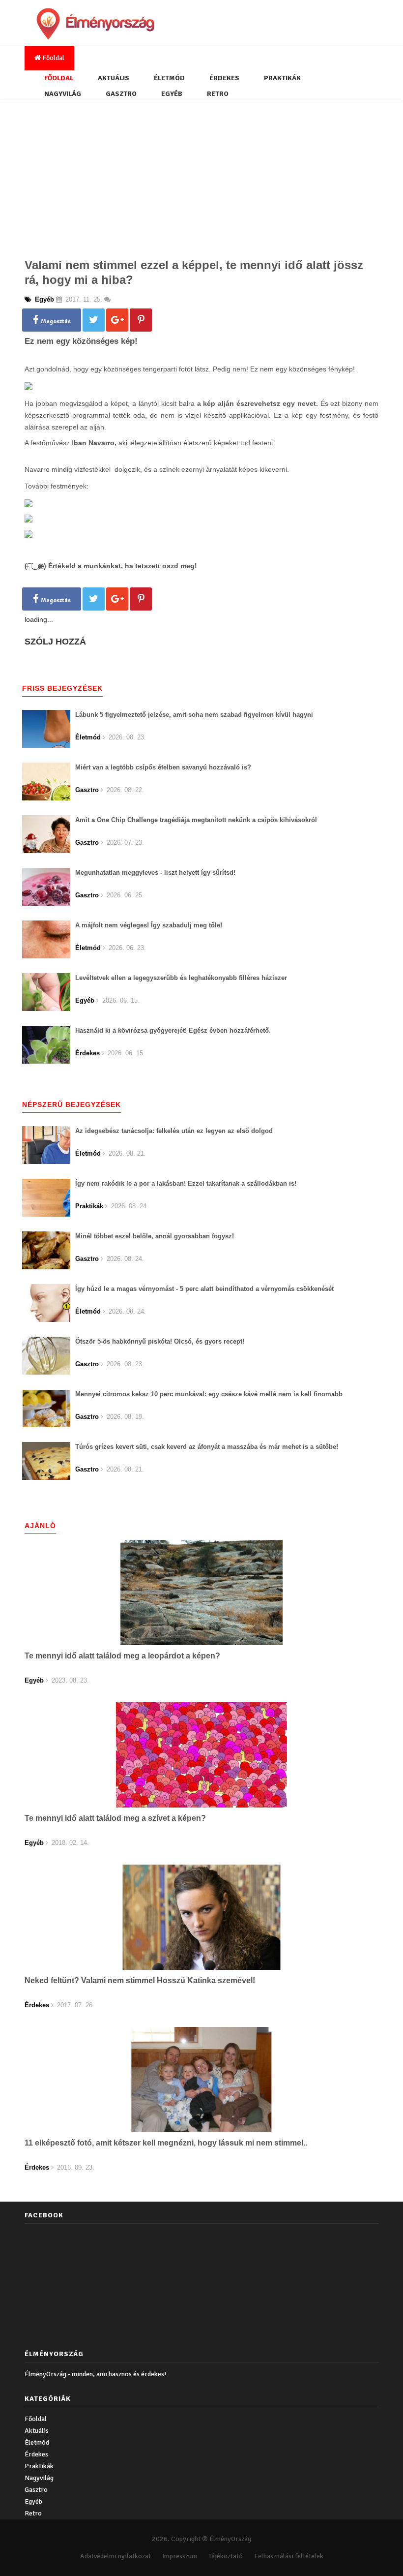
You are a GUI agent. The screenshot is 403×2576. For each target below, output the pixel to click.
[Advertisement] (201, 177)
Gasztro (121, 94)
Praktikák (282, 78)
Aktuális (114, 78)
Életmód (169, 78)
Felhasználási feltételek (289, 2556)
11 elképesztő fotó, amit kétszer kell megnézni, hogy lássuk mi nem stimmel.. (166, 2143)
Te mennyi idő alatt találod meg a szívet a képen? (115, 1818)
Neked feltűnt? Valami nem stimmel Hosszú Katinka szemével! (140, 1980)
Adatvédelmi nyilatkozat (115, 2556)
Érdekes (224, 78)
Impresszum (180, 2556)
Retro (218, 94)
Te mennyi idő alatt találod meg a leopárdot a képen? (122, 1656)
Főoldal (53, 58)
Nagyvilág (63, 94)
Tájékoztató (226, 2556)
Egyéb (172, 94)
